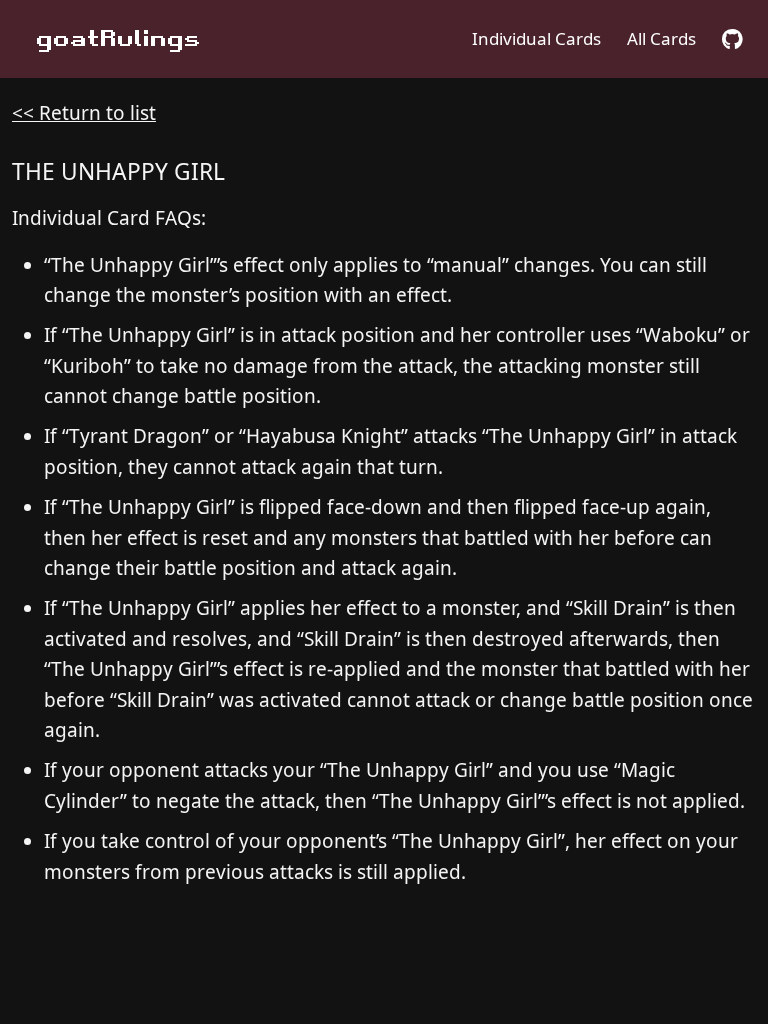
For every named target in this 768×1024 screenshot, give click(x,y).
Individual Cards (536, 38)
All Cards (661, 38)
